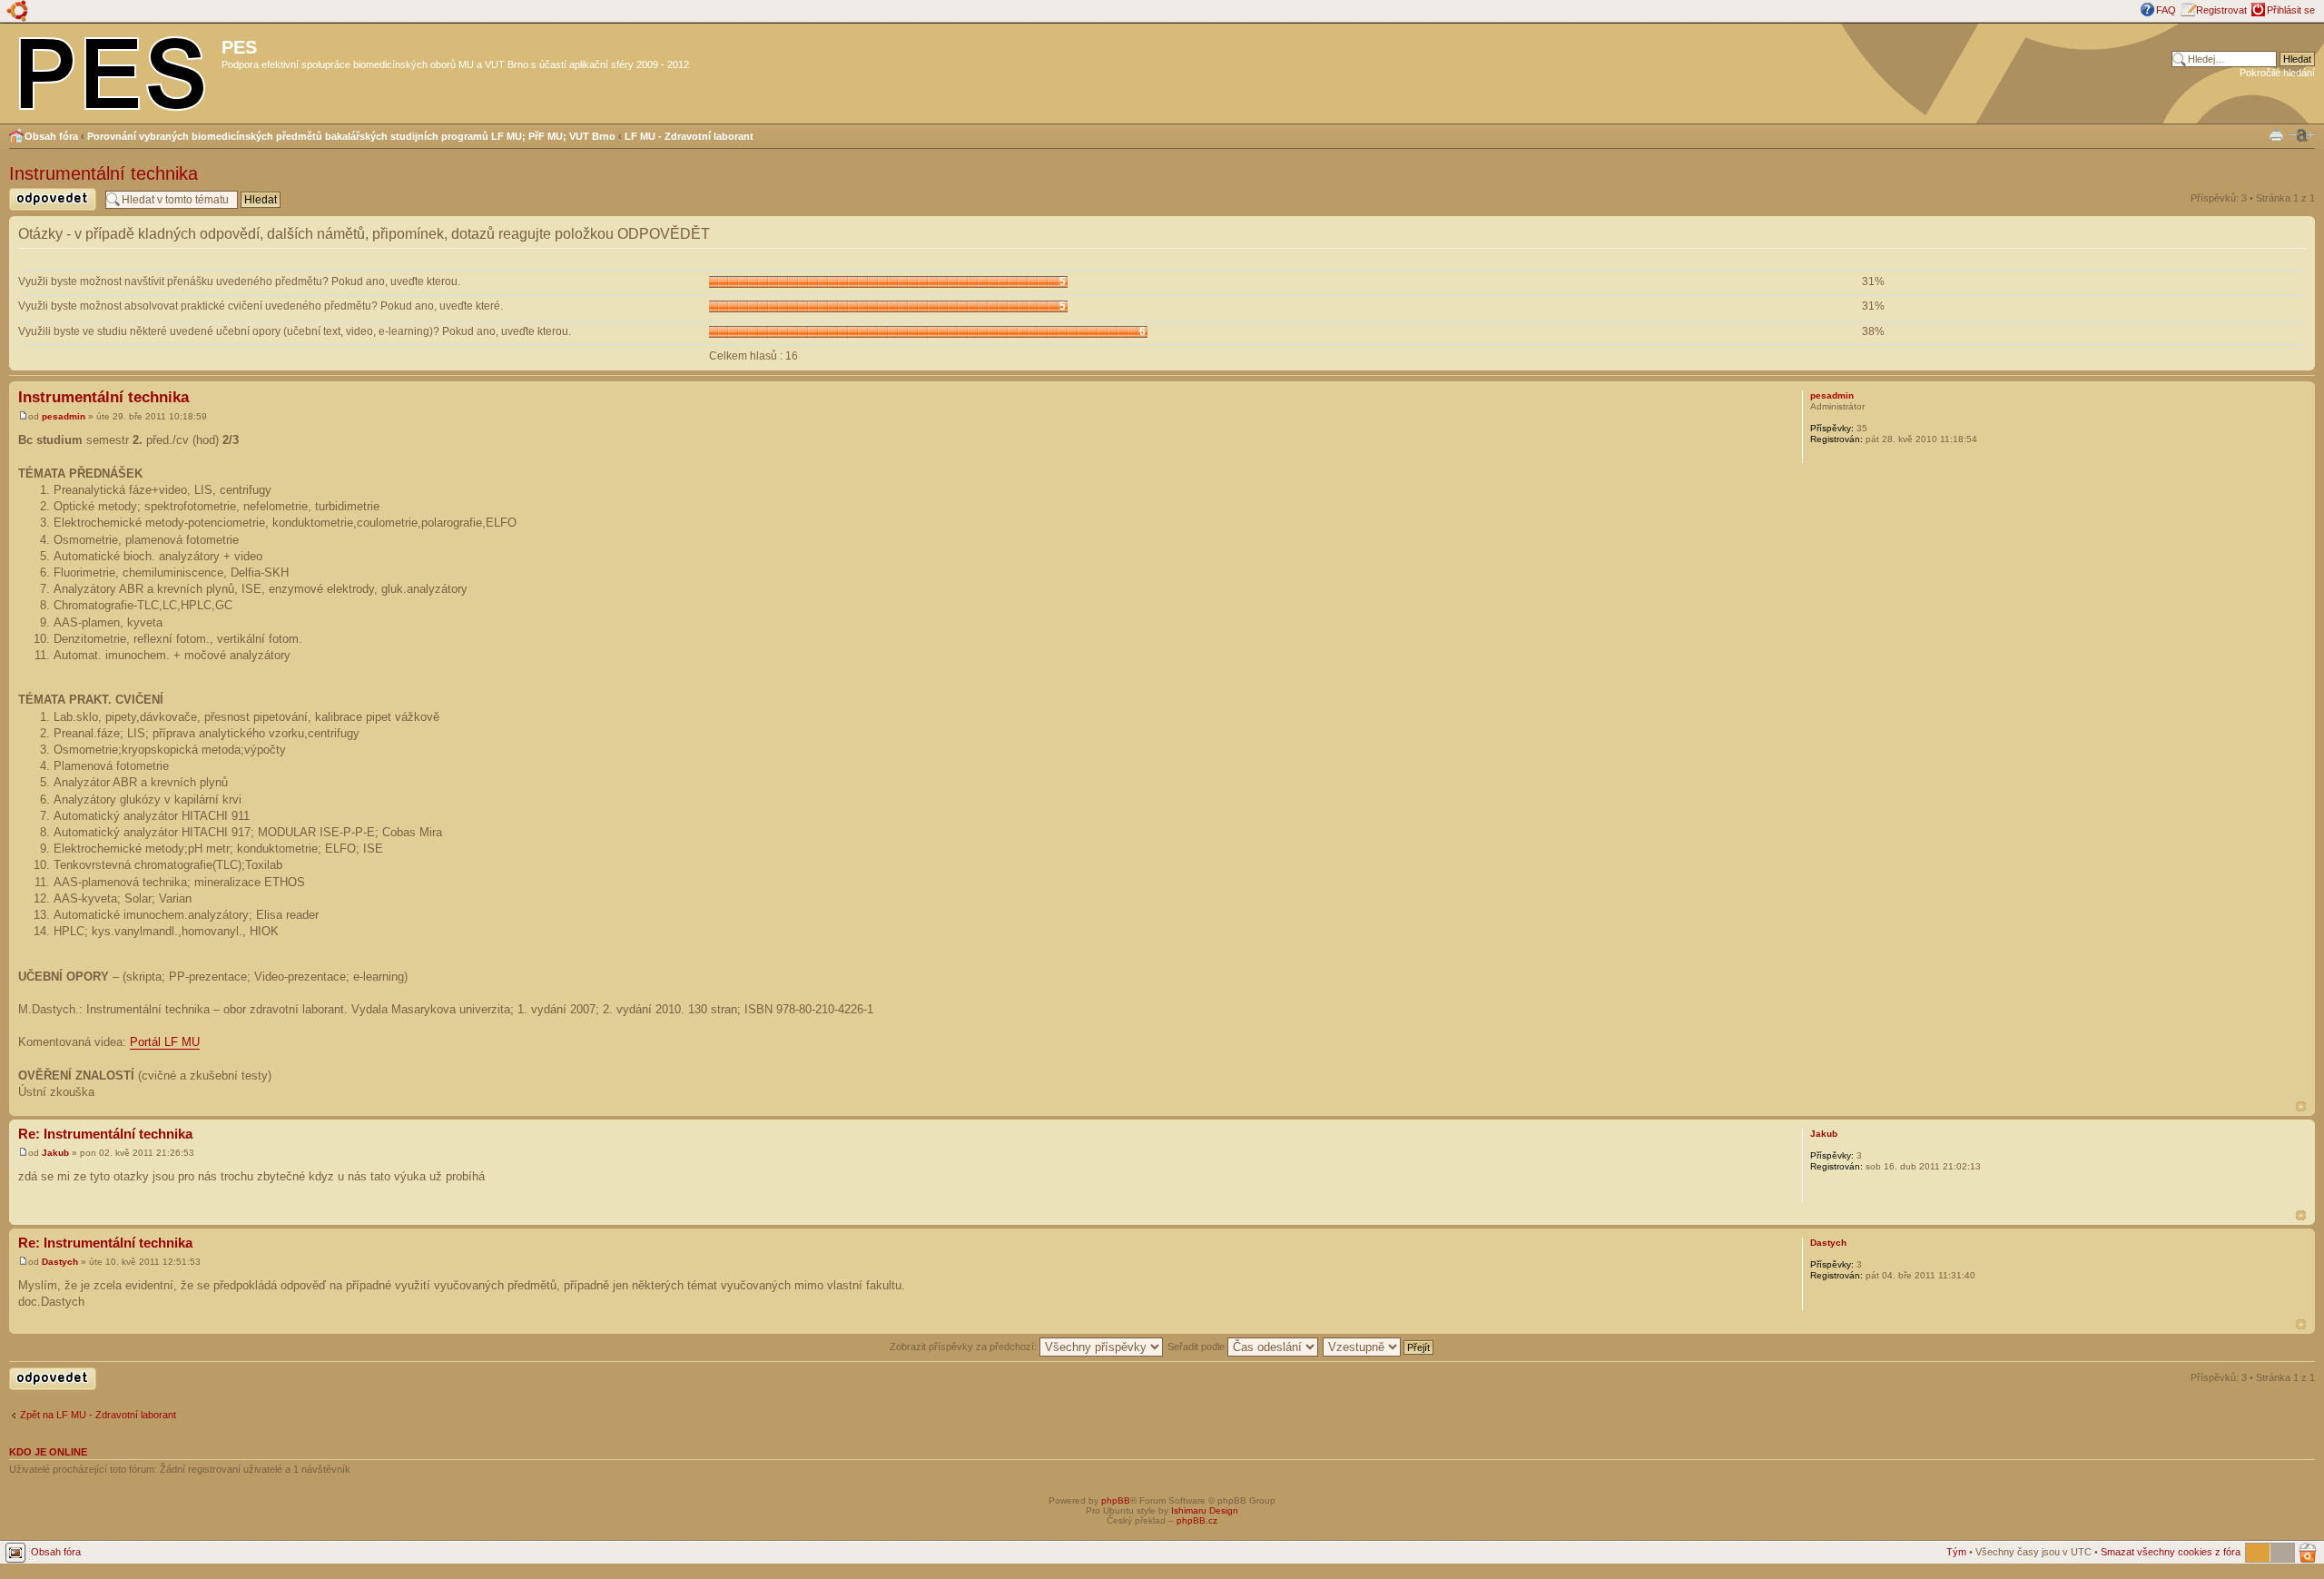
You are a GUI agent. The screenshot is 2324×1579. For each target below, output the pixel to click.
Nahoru (2301, 1106)
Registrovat (2221, 10)
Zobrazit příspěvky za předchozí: (965, 1347)
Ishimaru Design (1205, 1510)
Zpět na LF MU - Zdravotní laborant (98, 1415)
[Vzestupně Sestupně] (1379, 1347)
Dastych (60, 1262)
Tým (1956, 1552)
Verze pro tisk (2276, 134)
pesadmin (64, 416)
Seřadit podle (1197, 1347)
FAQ (2166, 10)
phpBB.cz (1197, 1520)
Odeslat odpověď (47, 210)
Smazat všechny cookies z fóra (2171, 1552)
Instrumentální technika (103, 173)
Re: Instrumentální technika (105, 1134)
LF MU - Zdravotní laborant (689, 136)
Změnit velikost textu (2301, 135)
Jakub (55, 1153)
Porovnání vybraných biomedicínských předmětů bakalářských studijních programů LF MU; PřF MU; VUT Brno (351, 136)
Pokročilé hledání (2277, 73)
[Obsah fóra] (113, 70)
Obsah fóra (51, 136)
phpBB (1116, 1500)
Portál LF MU (165, 1042)
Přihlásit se (2291, 10)
